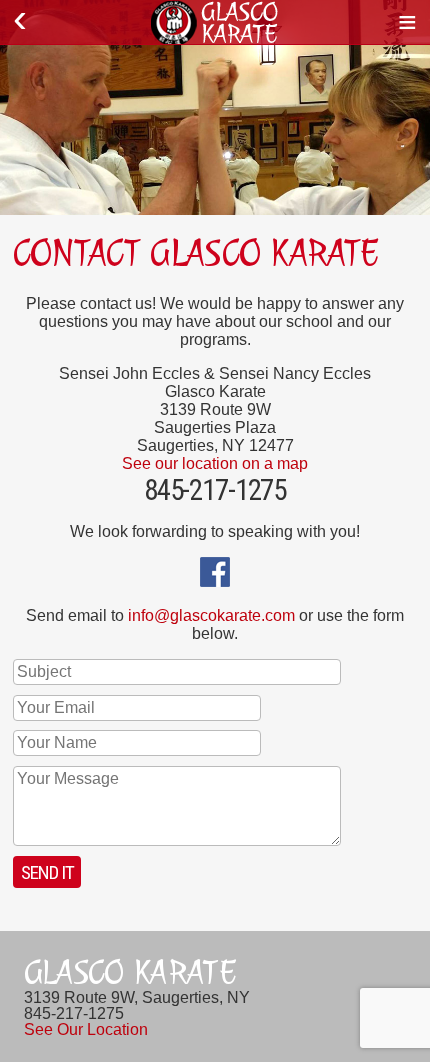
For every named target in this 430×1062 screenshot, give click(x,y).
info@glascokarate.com (211, 615)
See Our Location (86, 1029)
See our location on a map (215, 463)
